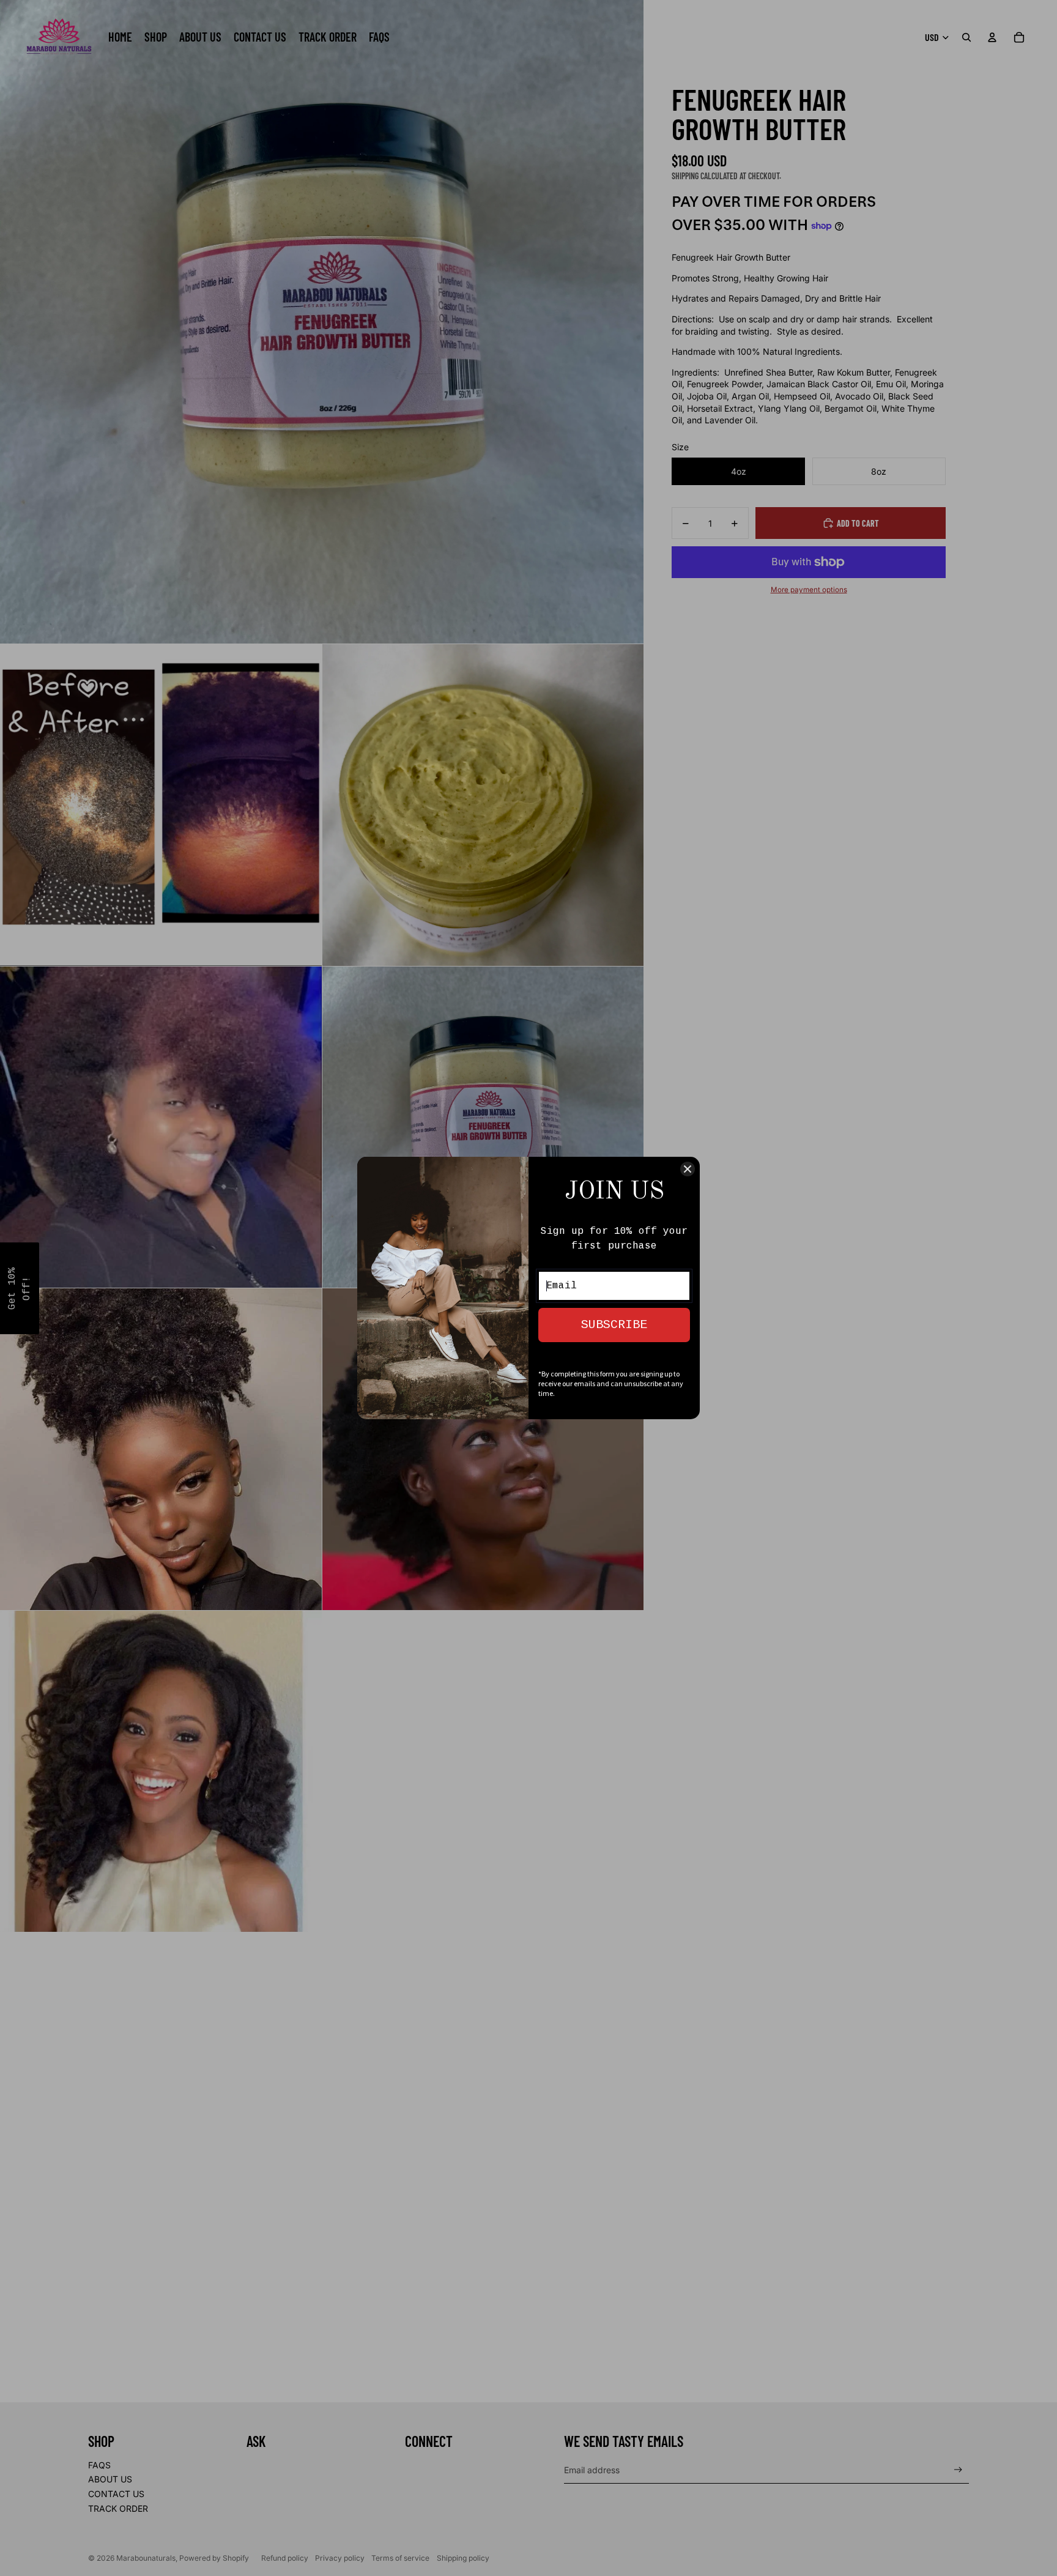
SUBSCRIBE (614, 1325)
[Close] (688, 1169)
